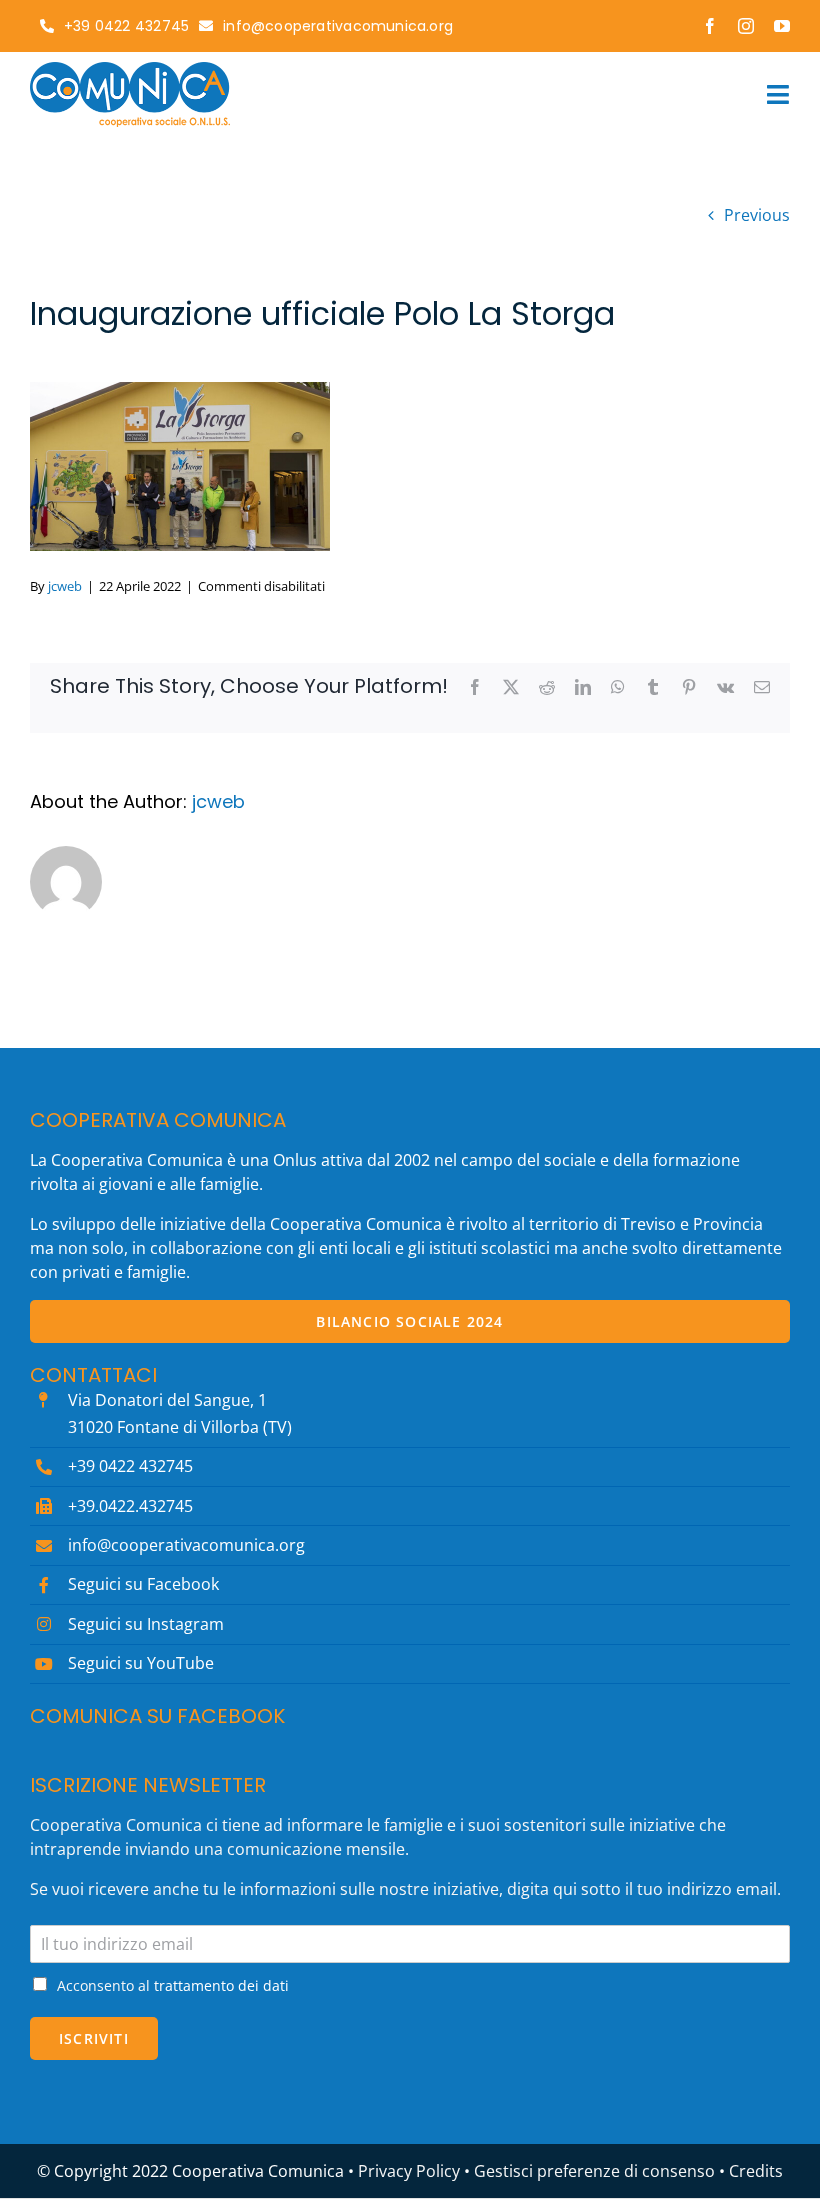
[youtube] (782, 26)
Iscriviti (94, 2038)
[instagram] (746, 26)
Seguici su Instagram (146, 1624)
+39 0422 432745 (130, 1466)
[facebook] (710, 26)
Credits (756, 2171)
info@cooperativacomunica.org (186, 1545)
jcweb (65, 586)
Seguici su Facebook (143, 1584)
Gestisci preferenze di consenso (594, 2171)
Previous (757, 215)
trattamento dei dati (221, 1985)
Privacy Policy (409, 2171)
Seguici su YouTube (141, 1663)
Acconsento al (173, 1985)
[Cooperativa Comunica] (130, 70)
